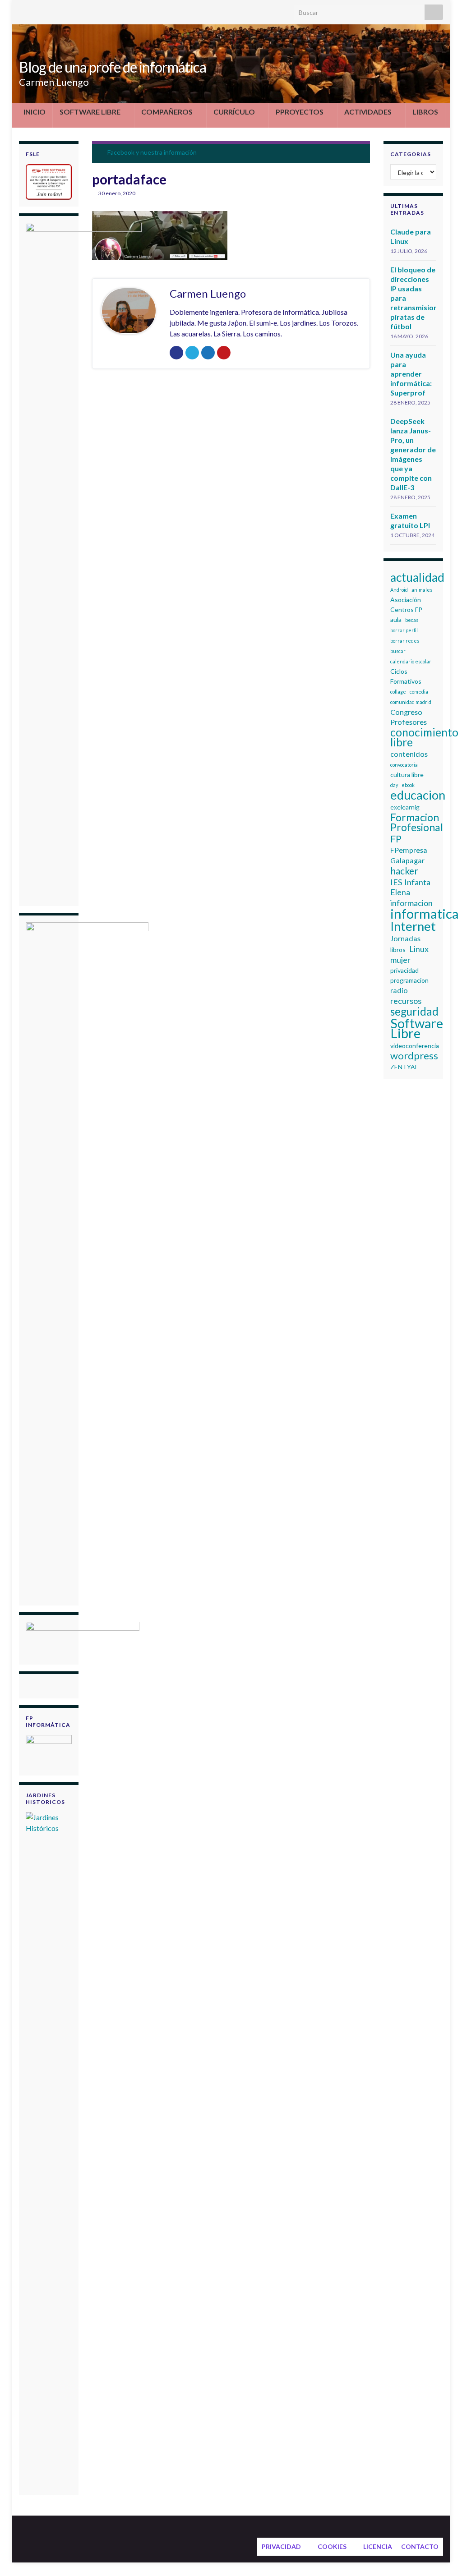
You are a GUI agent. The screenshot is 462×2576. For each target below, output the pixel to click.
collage (398, 692)
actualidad (417, 577)
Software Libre (417, 1028)
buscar (398, 651)
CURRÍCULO (234, 112)
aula (396, 619)
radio (399, 990)
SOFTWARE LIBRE (90, 112)
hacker (404, 871)
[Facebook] (38, 10)
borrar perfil (404, 630)
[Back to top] (442, 2556)
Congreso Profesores (409, 717)
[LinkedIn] (52, 10)
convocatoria (404, 765)
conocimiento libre (424, 737)
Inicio (35, 112)
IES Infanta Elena (410, 887)
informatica (425, 914)
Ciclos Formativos (406, 676)
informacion (411, 903)
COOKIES (332, 2546)
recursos (406, 1001)
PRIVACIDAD (281, 2546)
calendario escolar (411, 661)
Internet (413, 926)
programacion (409, 980)
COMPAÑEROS (167, 112)
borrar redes (405, 641)
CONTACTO (420, 2546)
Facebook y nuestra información (152, 152)
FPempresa (409, 850)
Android (399, 590)
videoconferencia (415, 1046)
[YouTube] (67, 10)
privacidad (404, 970)
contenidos (409, 754)
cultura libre (407, 775)
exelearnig (405, 807)
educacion (418, 795)
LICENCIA (378, 2546)
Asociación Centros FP (406, 605)
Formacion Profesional (417, 822)
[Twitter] (23, 10)
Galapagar (407, 860)
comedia (419, 692)
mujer (400, 960)
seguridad (414, 1012)
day (394, 785)
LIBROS (425, 112)
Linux (419, 949)
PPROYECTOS (300, 112)
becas (412, 620)
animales (422, 590)
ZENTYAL (404, 1067)
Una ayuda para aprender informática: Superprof (411, 374)
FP (396, 839)
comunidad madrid (411, 702)
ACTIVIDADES (368, 112)
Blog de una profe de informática (113, 67)
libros (398, 950)
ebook (408, 785)
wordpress (414, 1056)
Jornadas (405, 938)
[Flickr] (81, 10)
